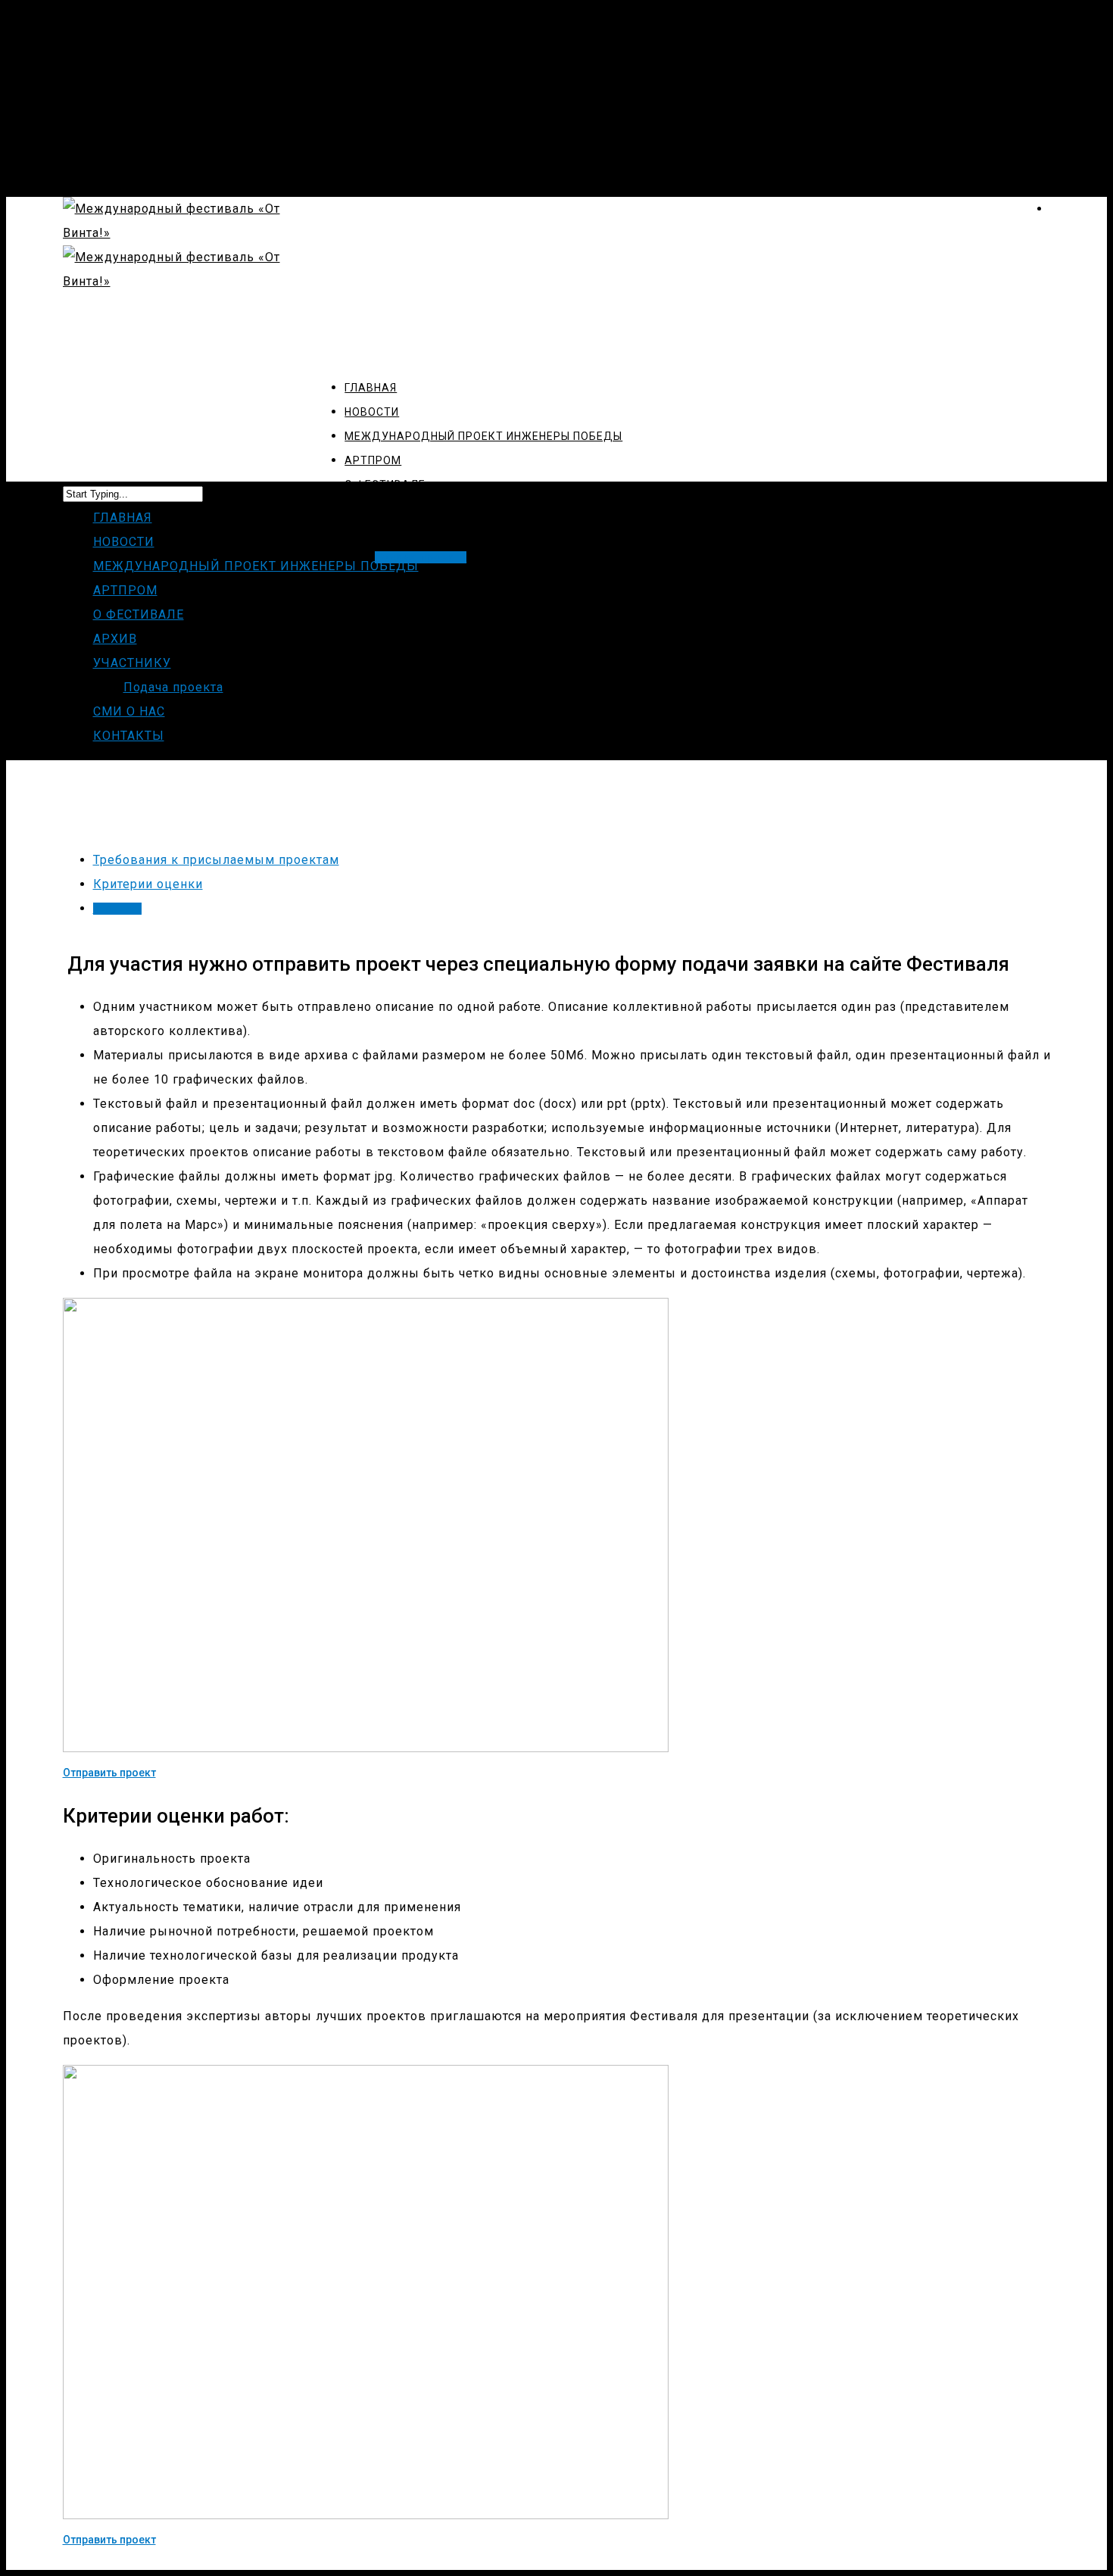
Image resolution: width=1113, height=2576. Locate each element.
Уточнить (117, 909)
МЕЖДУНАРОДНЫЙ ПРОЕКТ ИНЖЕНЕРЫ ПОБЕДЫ (256, 566)
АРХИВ (115, 639)
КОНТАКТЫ (129, 736)
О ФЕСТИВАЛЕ (139, 614)
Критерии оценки (148, 884)
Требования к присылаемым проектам (216, 860)
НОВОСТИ (124, 542)
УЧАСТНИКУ (132, 663)
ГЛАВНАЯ (123, 518)
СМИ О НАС (129, 711)
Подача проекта (173, 687)
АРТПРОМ (125, 590)
